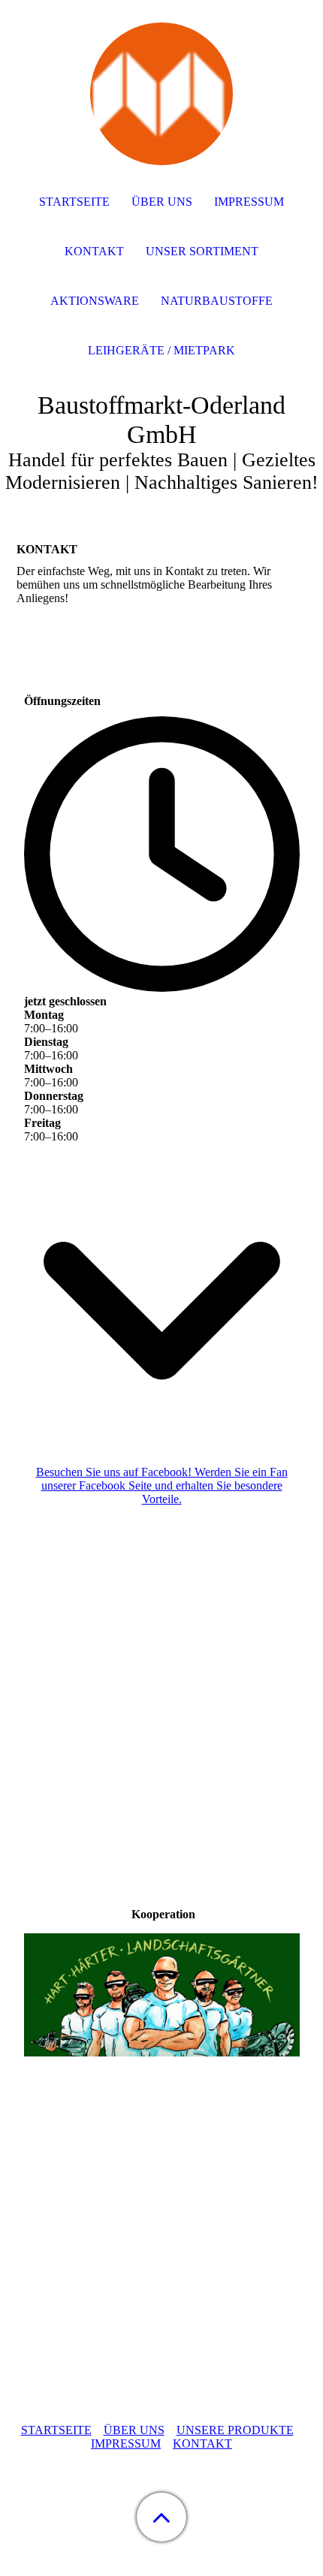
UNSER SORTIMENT (202, 251)
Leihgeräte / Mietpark (161, 350)
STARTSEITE (56, 2430)
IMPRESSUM (126, 2443)
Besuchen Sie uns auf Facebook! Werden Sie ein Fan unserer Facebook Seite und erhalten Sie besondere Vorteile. (162, 1485)
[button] (161, 2517)
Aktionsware (95, 301)
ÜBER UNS (134, 2430)
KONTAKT (202, 2443)
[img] (161, 94)
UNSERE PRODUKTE (235, 2430)
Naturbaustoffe (217, 301)
